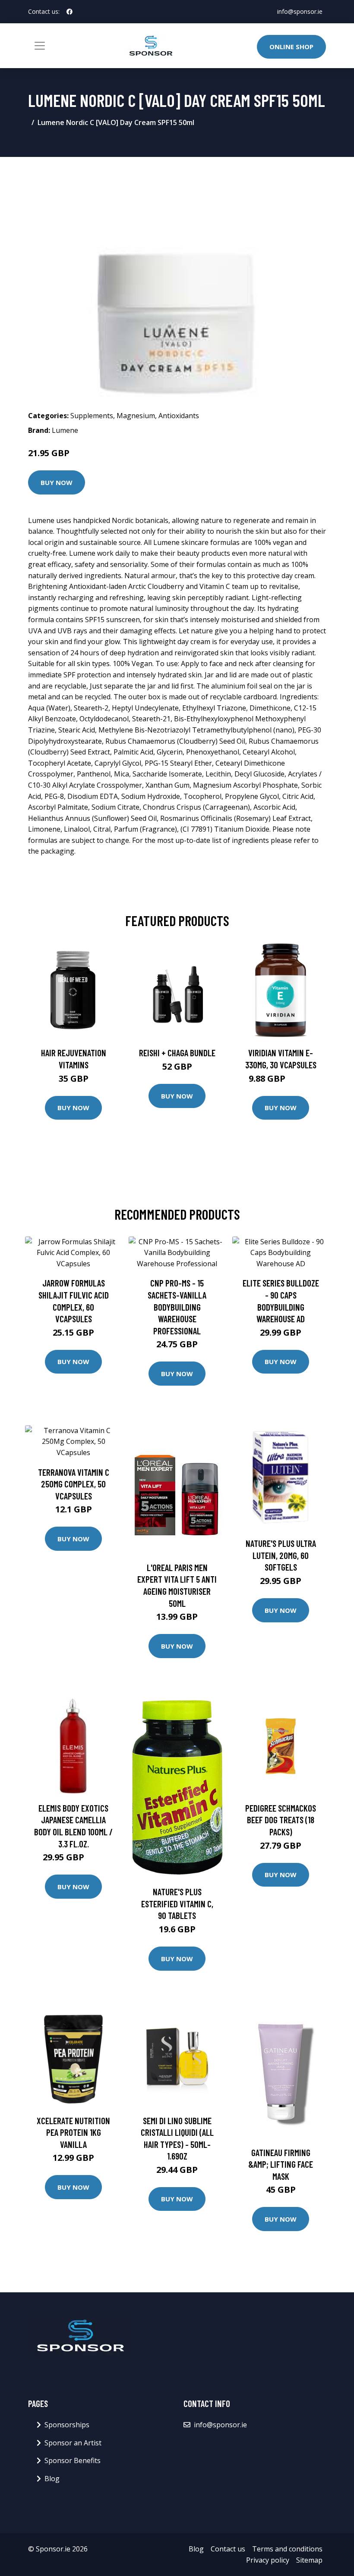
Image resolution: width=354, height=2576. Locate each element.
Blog (52, 2479)
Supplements (92, 416)
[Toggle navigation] (40, 46)
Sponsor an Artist (73, 2443)
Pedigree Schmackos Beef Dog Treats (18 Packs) (281, 1820)
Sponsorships (67, 2425)
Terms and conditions (287, 2549)
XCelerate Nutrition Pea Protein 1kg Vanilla (73, 2132)
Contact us (228, 2549)
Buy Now (57, 482)
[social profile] (70, 12)
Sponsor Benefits (73, 2460)
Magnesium (136, 416)
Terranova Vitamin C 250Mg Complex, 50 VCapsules (74, 1484)
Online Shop (291, 47)
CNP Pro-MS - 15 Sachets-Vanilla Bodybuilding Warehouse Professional (177, 1307)
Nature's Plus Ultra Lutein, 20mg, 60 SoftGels (281, 1555)
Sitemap (309, 2560)
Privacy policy (268, 2560)
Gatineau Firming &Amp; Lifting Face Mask (281, 2164)
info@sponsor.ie (300, 11)
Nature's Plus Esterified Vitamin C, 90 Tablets (177, 1903)
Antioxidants (179, 416)
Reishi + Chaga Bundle (177, 1053)
